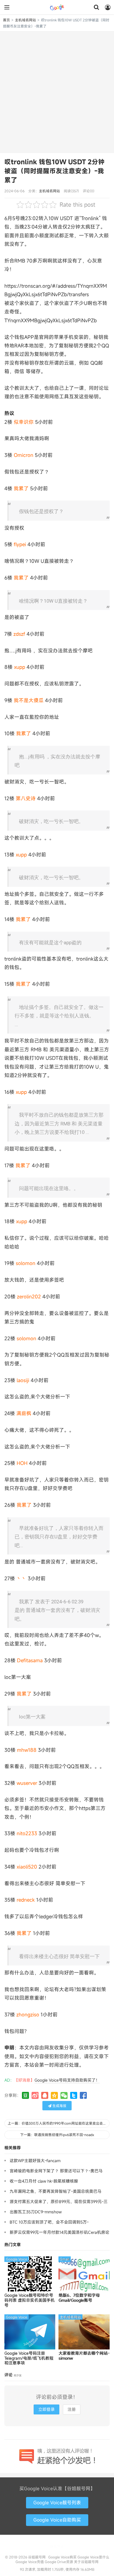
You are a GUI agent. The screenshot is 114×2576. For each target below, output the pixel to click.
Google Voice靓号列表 (57, 2503)
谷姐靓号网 (57, 7)
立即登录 (46, 2409)
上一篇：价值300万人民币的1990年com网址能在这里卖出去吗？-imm (59, 2123)
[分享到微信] (64, 2095)
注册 (72, 2409)
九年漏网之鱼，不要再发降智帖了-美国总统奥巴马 (56, 2191)
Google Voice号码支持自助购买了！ (67, 2080)
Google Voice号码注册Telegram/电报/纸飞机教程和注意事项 (29, 2358)
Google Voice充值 (30, 2562)
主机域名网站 (25, 20)
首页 (6, 20)
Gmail (65, 2259)
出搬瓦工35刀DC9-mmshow (36, 2212)
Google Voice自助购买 (57, 2520)
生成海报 (59, 2106)
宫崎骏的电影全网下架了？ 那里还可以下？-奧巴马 (56, 2171)
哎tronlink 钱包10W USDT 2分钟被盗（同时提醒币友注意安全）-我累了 (55, 171)
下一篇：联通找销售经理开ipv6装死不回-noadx (57, 2135)
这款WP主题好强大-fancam (35, 2161)
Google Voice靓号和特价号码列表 (30, 2300)
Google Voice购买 (62, 2557)
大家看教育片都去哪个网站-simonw (84, 2356)
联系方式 (57, 2546)
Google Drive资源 (59, 2562)
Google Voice (17, 2259)
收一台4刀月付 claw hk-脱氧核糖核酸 (44, 2181)
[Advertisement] (57, 92)
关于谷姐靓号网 (86, 2562)
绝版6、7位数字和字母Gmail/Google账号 (79, 2298)
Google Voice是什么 (93, 2557)
